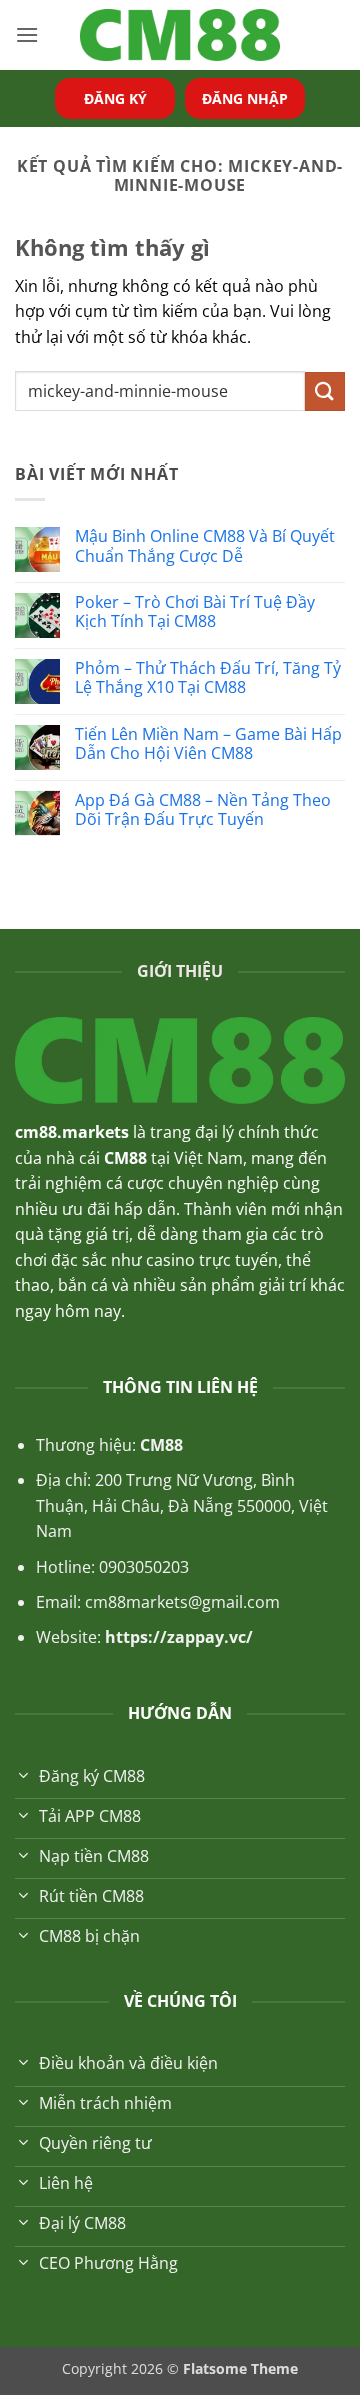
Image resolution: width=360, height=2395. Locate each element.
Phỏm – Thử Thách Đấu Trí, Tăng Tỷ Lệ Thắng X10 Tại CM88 (208, 678)
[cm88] (180, 35)
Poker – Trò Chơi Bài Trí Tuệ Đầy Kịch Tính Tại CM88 (195, 612)
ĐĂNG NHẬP (245, 98)
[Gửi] (325, 391)
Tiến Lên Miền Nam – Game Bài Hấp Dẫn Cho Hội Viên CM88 (208, 744)
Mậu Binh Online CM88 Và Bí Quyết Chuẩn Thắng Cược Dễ (205, 546)
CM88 (161, 1445)
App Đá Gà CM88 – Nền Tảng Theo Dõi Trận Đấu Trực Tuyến (203, 810)
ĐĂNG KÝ (115, 98)
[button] (27, 34)
